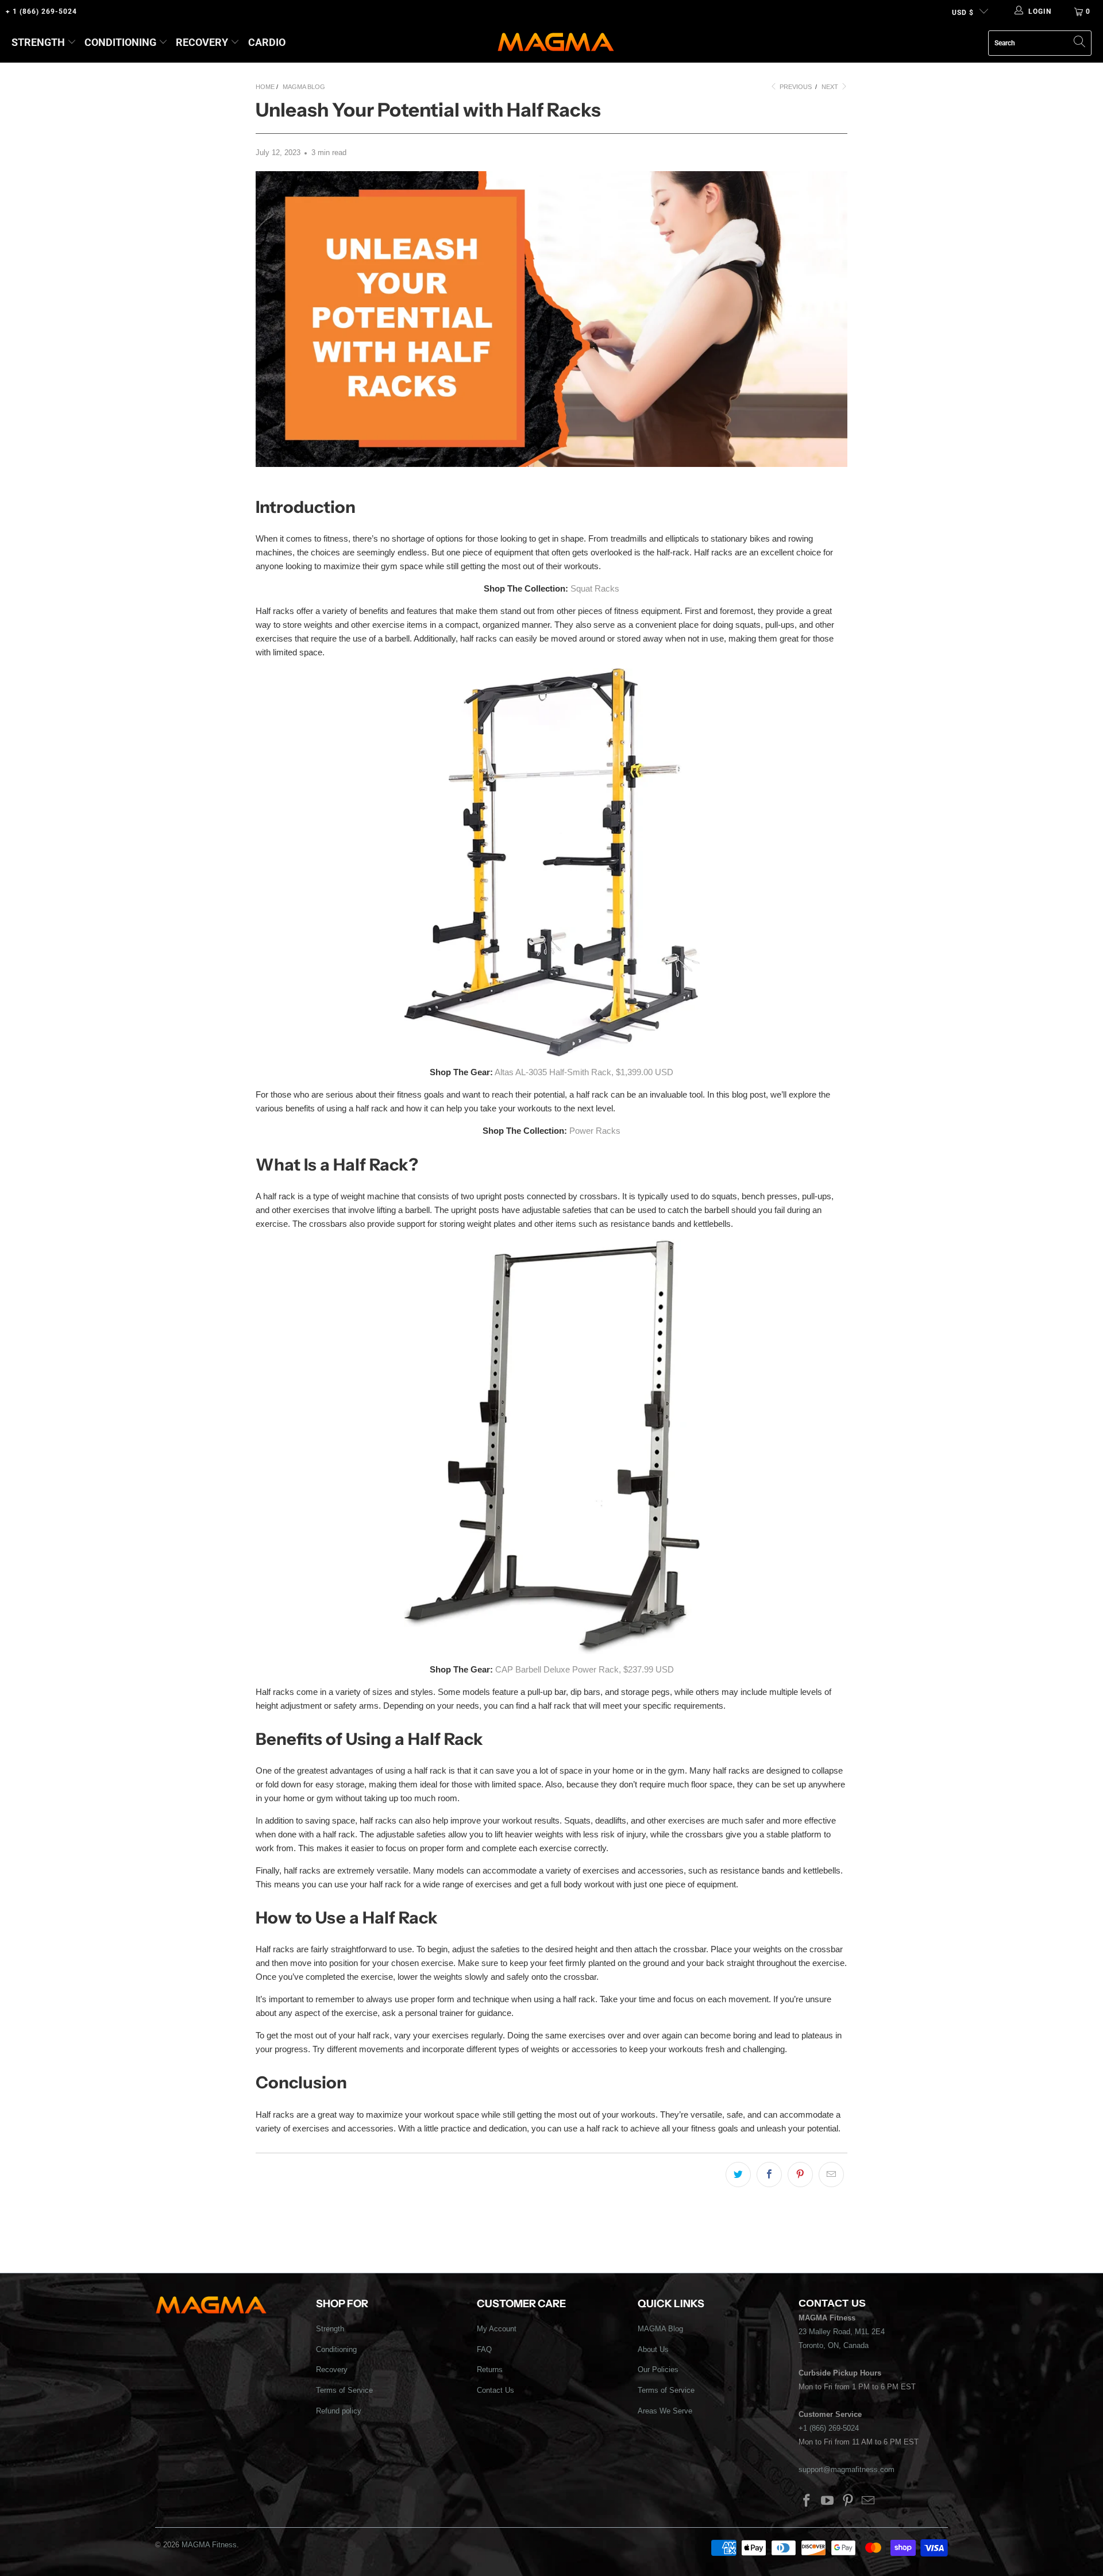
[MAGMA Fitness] (556, 43)
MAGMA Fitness (209, 2545)
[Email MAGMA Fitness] (869, 2501)
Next (831, 87)
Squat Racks (595, 588)
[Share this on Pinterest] (800, 2175)
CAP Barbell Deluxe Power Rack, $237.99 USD (585, 1669)
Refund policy (339, 2411)
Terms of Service (344, 2390)
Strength (38, 42)
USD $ (963, 13)
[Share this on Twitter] (738, 2175)
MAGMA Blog (660, 2329)
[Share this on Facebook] (769, 2175)
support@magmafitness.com (846, 2469)
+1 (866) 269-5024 (829, 2428)
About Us (653, 2349)
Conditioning (120, 42)
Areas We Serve (665, 2411)
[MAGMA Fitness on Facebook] (807, 2501)
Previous (795, 87)
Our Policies (658, 2370)
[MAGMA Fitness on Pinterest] (848, 2501)
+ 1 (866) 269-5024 (41, 11)
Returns (490, 2370)
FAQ (484, 2349)
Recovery (202, 42)
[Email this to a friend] (831, 2175)
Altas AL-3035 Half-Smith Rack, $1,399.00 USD (584, 1072)
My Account (497, 2329)
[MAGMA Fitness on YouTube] (828, 2501)
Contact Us (495, 2390)
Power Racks (595, 1131)
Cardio (267, 42)
